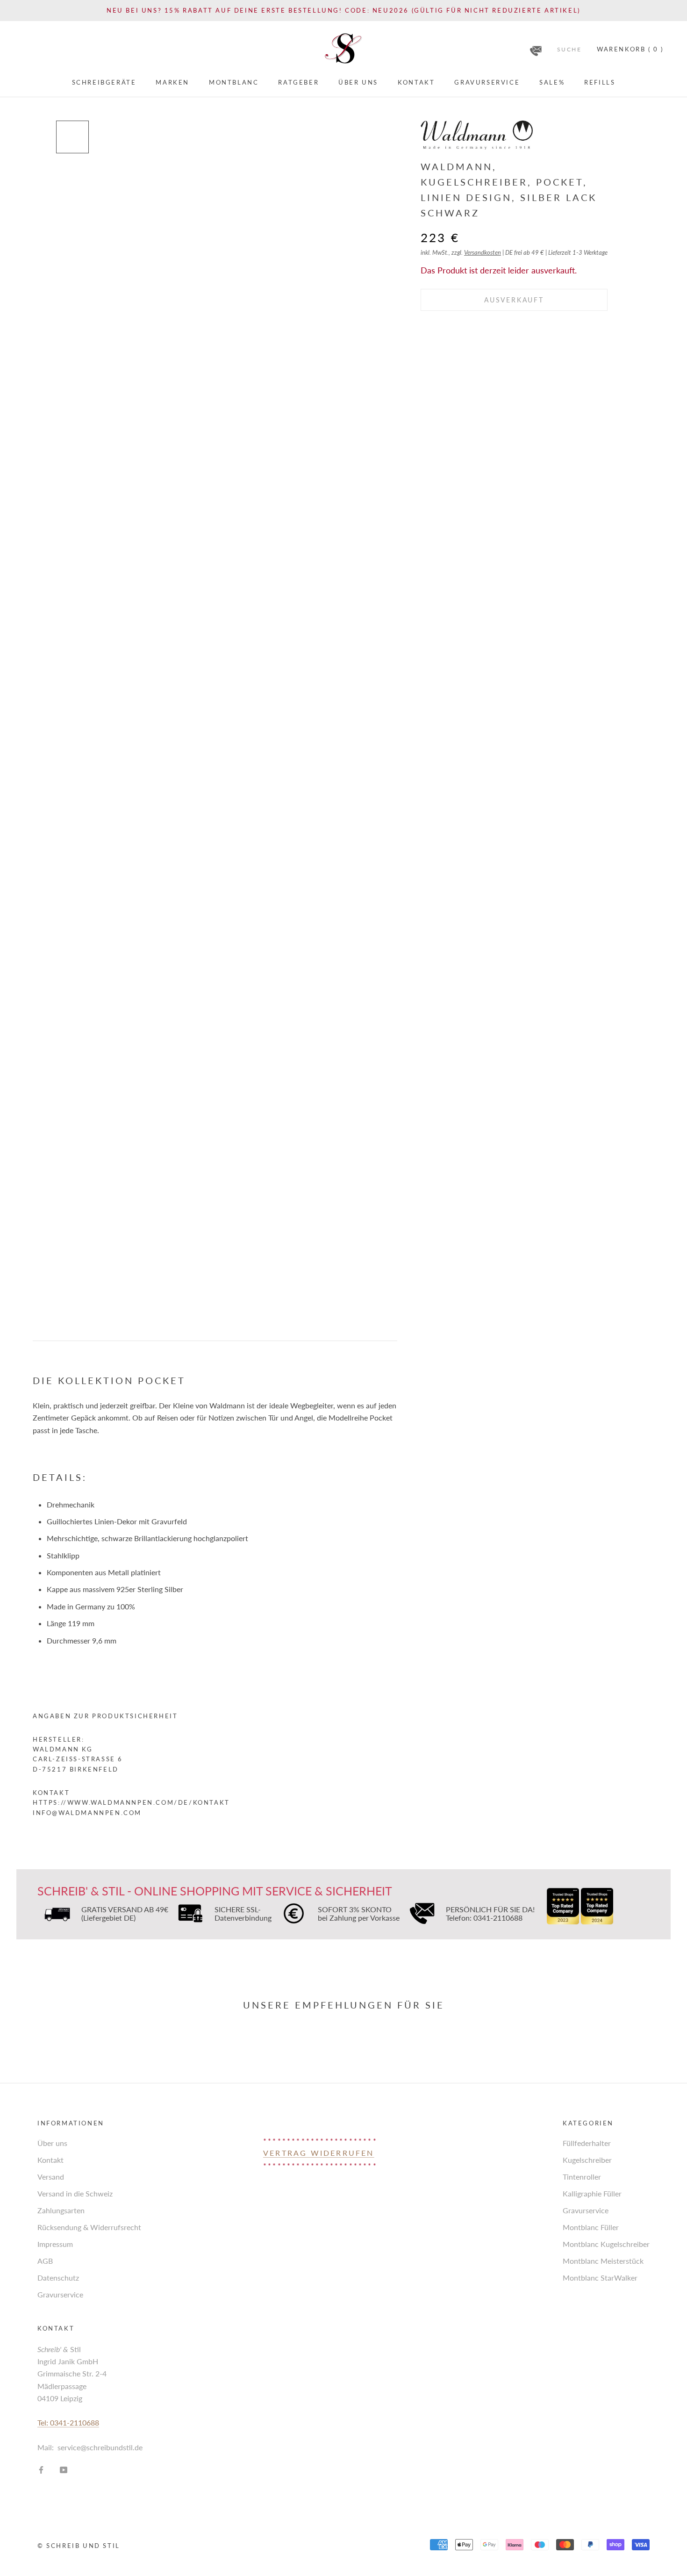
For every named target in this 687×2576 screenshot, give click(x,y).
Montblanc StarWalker (600, 2278)
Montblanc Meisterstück (603, 2261)
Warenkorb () (630, 49)
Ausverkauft (514, 300)
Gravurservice (487, 82)
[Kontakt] (536, 48)
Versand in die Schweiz (75, 2193)
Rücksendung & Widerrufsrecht (89, 2227)
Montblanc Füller (591, 2227)
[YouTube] (64, 2469)
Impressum (55, 2244)
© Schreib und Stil (79, 2546)
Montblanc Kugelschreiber (606, 2244)
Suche (569, 49)
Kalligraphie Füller (592, 2193)
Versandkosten (483, 252)
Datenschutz (58, 2278)
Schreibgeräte (104, 82)
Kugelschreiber (587, 2160)
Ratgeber (298, 82)
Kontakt (416, 82)
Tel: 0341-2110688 (68, 2422)
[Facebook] (41, 2469)
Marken (172, 82)
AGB (45, 2261)
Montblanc (234, 82)
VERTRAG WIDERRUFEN (319, 2153)
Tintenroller (582, 2177)
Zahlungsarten (61, 2210)
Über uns (358, 82)
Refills (600, 82)
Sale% (552, 82)
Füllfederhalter (587, 2143)
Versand (51, 2177)
